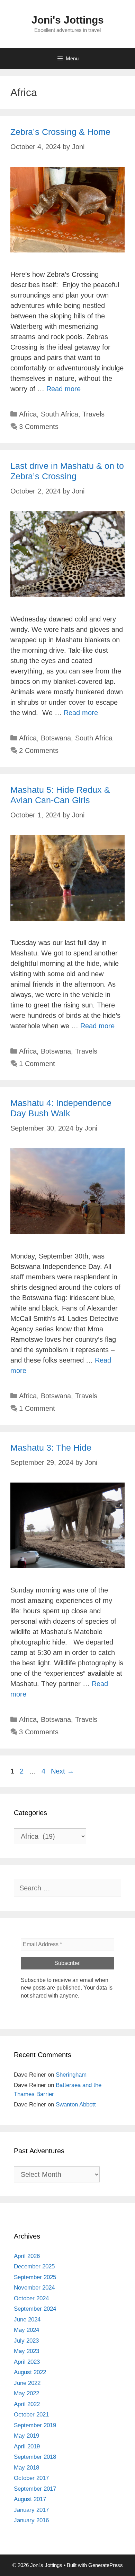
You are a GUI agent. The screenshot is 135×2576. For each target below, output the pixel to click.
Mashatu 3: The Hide (51, 1448)
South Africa (60, 414)
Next (62, 1771)
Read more (64, 389)
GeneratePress (106, 2565)
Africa (28, 414)
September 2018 (35, 2457)
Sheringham (71, 2075)
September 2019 (35, 2425)
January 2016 (31, 2520)
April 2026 (27, 2256)
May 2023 (26, 2351)
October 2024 (31, 2298)
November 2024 (34, 2288)
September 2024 (35, 2309)
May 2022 (26, 2393)
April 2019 (27, 2446)
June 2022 (27, 2383)
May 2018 (26, 2468)
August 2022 (30, 2372)
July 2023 (26, 2341)
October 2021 (31, 2415)
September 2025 (35, 2277)
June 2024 (27, 2320)
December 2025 (34, 2266)
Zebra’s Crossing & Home (60, 132)
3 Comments (39, 427)
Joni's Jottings (68, 20)
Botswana (56, 738)
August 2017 (30, 2499)
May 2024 (26, 2330)
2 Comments (39, 750)
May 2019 (26, 2436)
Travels (93, 414)
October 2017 (31, 2478)
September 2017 (35, 2489)
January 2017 (31, 2510)
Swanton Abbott (76, 2105)
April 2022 (27, 2404)
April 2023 (27, 2362)
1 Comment (37, 1064)
